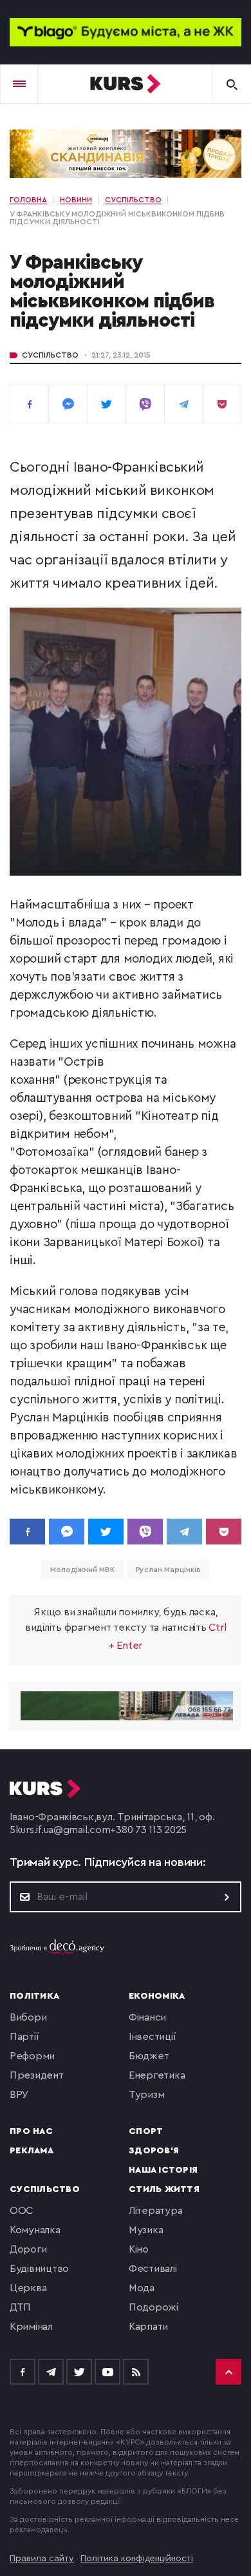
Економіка (157, 1996)
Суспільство (50, 355)
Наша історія (163, 2170)
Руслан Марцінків (168, 1570)
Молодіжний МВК (83, 1570)
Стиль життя (164, 2189)
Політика (34, 1996)
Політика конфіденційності (137, 2559)
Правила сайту (42, 2559)
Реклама (32, 2151)
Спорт (146, 2131)
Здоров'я (154, 2151)
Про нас (31, 2131)
